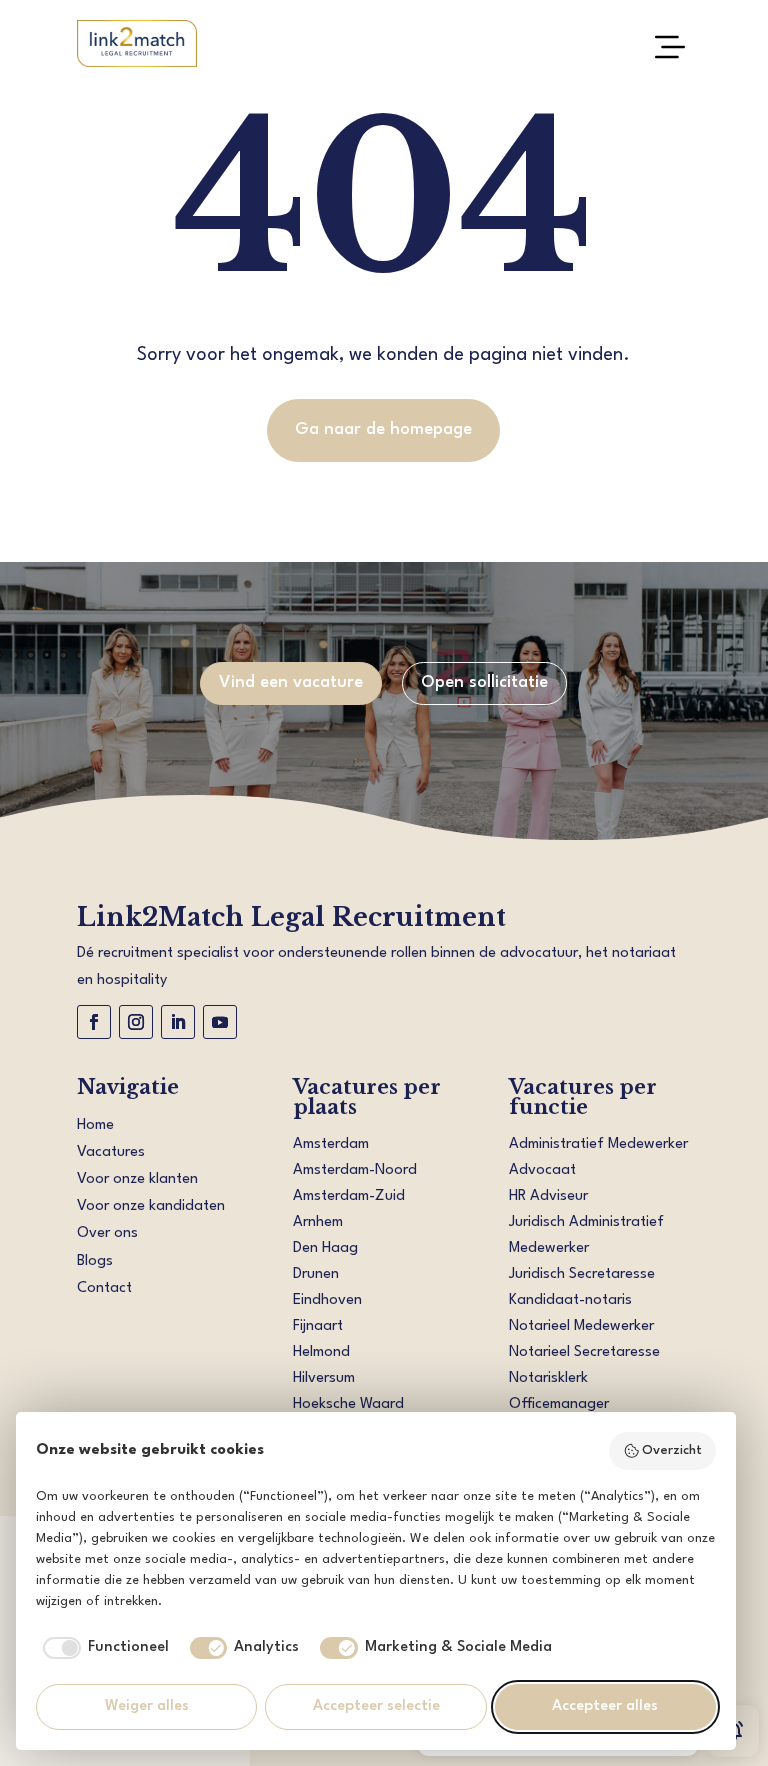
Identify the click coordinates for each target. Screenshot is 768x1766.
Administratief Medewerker (598, 1144)
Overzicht (672, 1450)
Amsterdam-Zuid (349, 1196)
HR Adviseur (548, 1196)
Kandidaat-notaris (570, 1300)
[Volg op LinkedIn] (178, 1022)
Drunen (316, 1274)
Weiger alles (147, 1706)
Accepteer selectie (376, 1706)
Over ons (107, 1233)
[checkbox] (102, 1648)
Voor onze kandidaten (151, 1206)
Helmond (321, 1352)
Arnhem (318, 1222)
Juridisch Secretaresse (582, 1274)
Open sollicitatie (484, 682)
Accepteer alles (605, 1706)
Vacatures (111, 1152)
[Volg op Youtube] (220, 1022)
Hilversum (324, 1378)
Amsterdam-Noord (355, 1170)
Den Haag (325, 1248)
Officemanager (559, 1404)
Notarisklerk (548, 1378)
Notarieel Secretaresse (584, 1352)
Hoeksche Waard (348, 1404)
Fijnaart (318, 1326)
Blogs (95, 1261)
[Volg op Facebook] (94, 1022)
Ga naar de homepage (383, 429)
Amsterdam (331, 1144)
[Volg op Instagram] (136, 1022)
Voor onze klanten (137, 1179)
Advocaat (542, 1170)
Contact (104, 1288)
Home (95, 1125)
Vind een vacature (291, 682)
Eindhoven (327, 1300)
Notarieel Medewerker (581, 1326)
